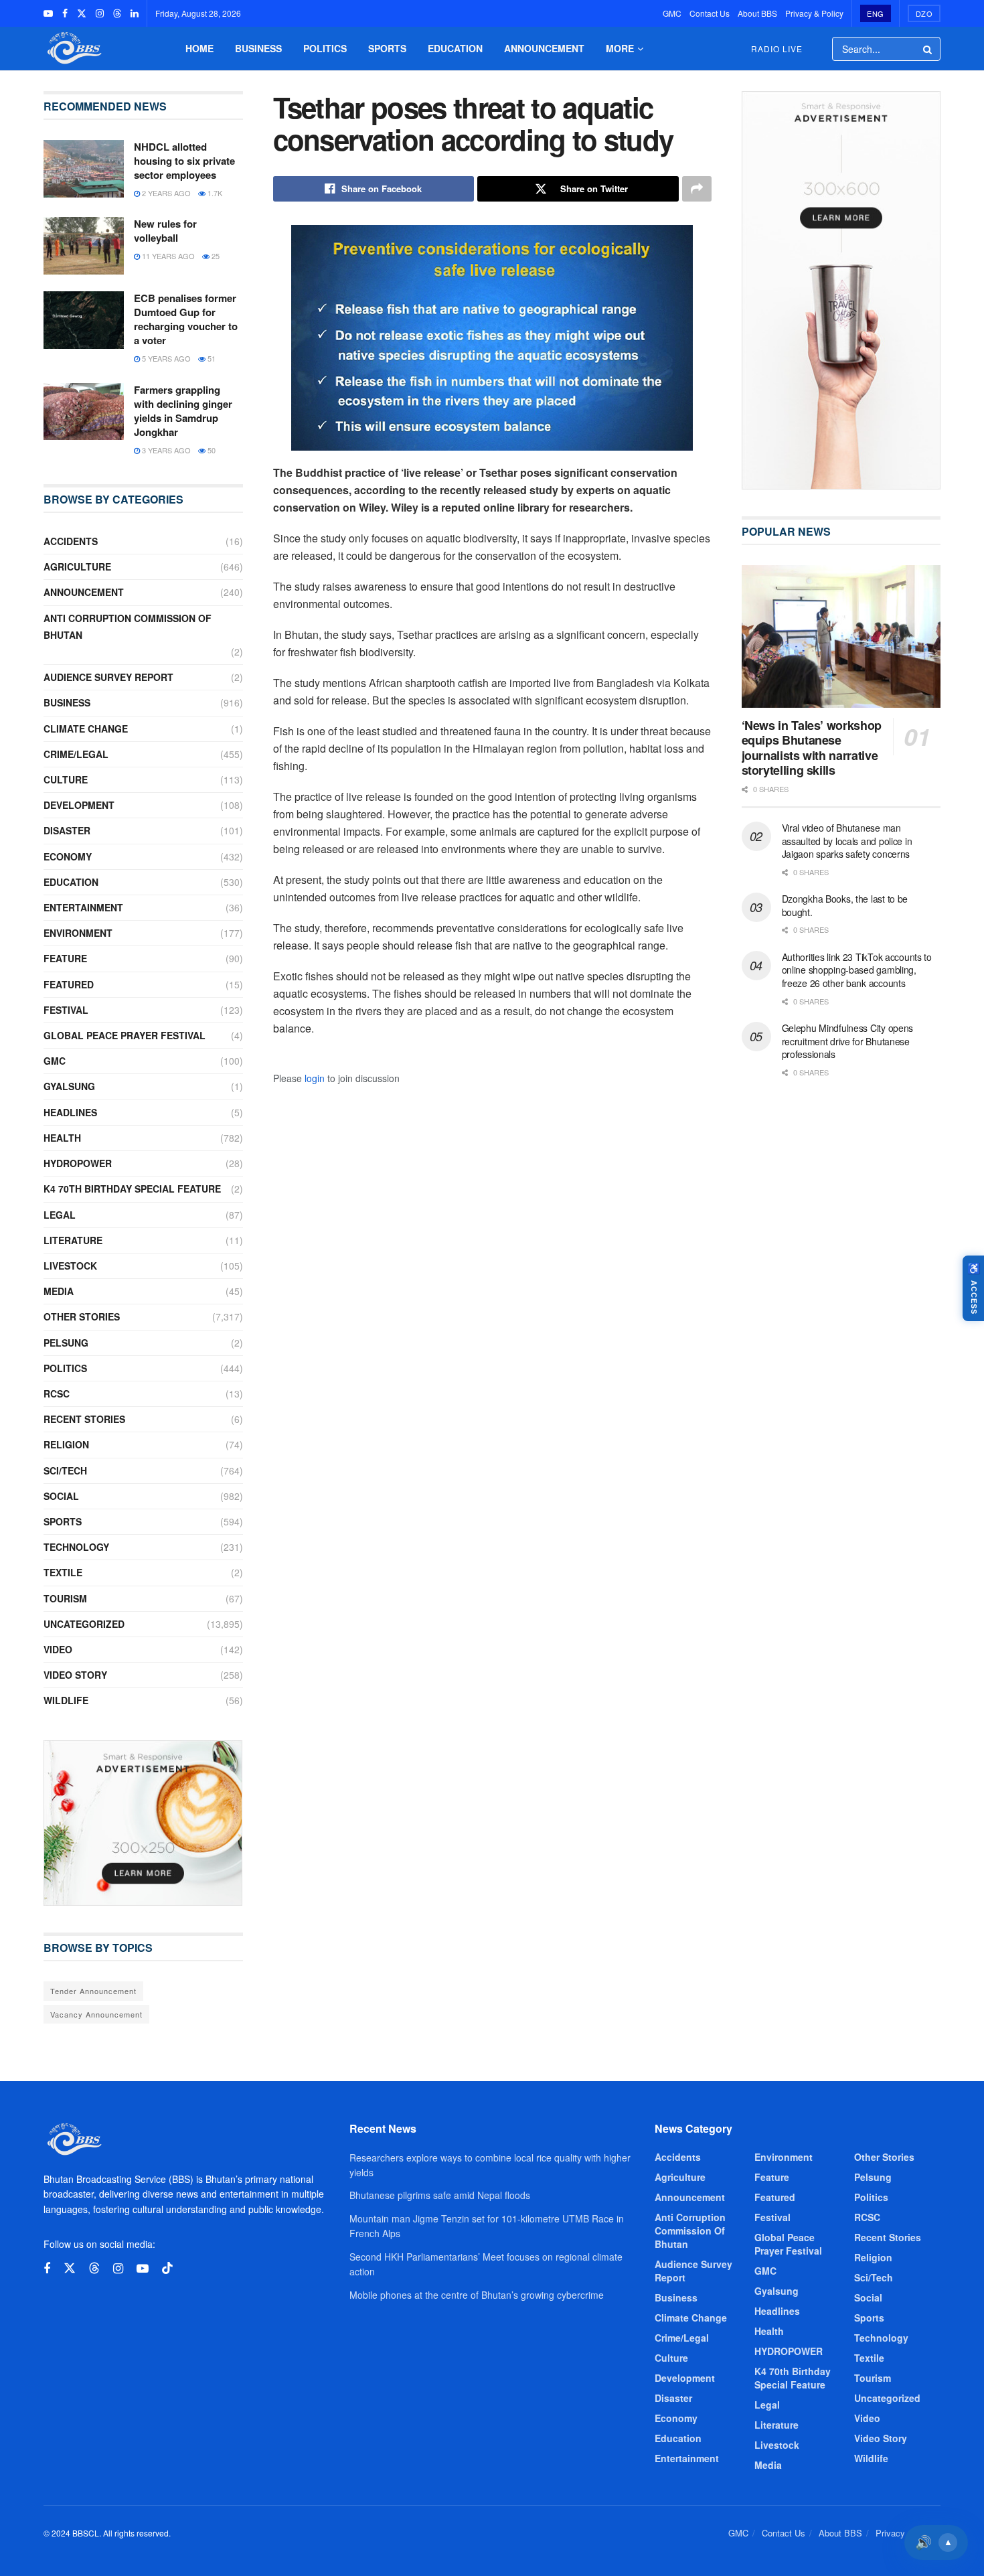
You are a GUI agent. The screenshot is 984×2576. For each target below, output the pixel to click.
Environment (78, 933)
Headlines (70, 1112)
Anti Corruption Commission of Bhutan (128, 626)
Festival (66, 1010)
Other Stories (82, 1316)
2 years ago (165, 193)
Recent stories (84, 1419)
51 (211, 358)
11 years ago (167, 256)
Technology (76, 1547)
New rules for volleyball (165, 231)
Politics (325, 48)
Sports (387, 48)
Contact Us (710, 13)
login (315, 1078)
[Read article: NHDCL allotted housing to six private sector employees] (84, 169)
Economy (68, 856)
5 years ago (165, 358)
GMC (672, 13)
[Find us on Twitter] (82, 13)
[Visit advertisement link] (143, 1823)
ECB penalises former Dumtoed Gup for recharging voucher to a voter (186, 319)
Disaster (67, 830)
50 (211, 450)
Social (61, 1496)
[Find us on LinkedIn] (135, 13)
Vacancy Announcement (96, 2014)
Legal (60, 1215)
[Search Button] (928, 49)
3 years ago (165, 450)
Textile (63, 1572)
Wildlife (66, 1700)
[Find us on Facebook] (65, 13)
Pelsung (66, 1343)
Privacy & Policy (814, 13)
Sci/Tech (65, 1470)
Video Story (75, 1675)
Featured (69, 984)
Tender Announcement (93, 1991)
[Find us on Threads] (117, 13)
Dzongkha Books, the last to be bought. (845, 905)
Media (59, 1291)
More (620, 48)
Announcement (544, 48)
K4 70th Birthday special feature (132, 1189)
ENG (876, 13)
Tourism (65, 1598)
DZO (924, 13)
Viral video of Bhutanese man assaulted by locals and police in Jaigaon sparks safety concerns (847, 841)
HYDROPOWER (78, 1163)
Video (58, 1649)
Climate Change (86, 729)
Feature (65, 958)
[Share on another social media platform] (697, 189)
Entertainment (83, 907)
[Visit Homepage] (73, 49)
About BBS (757, 13)
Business (258, 48)
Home (199, 48)
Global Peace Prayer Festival (125, 1035)
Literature (73, 1240)
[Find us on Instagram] (100, 13)
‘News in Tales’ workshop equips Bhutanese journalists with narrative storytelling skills (812, 748)
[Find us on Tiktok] (167, 2268)
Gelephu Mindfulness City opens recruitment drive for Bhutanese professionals (848, 1041)
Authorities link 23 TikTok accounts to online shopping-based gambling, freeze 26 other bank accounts (857, 970)
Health (62, 1138)
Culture (66, 779)
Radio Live (777, 49)
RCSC (57, 1393)
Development (79, 805)
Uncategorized (84, 1624)
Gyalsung (69, 1086)
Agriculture (77, 566)
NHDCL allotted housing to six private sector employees (184, 161)
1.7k (214, 193)
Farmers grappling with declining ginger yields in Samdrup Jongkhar (183, 411)
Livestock (70, 1266)
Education (455, 48)
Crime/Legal (76, 754)
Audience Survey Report (108, 677)
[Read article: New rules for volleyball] (84, 246)
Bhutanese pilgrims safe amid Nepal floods (440, 2195)
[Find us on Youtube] (48, 13)
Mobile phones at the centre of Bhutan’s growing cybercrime (477, 2295)
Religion (66, 1444)
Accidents (71, 541)
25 (215, 256)
